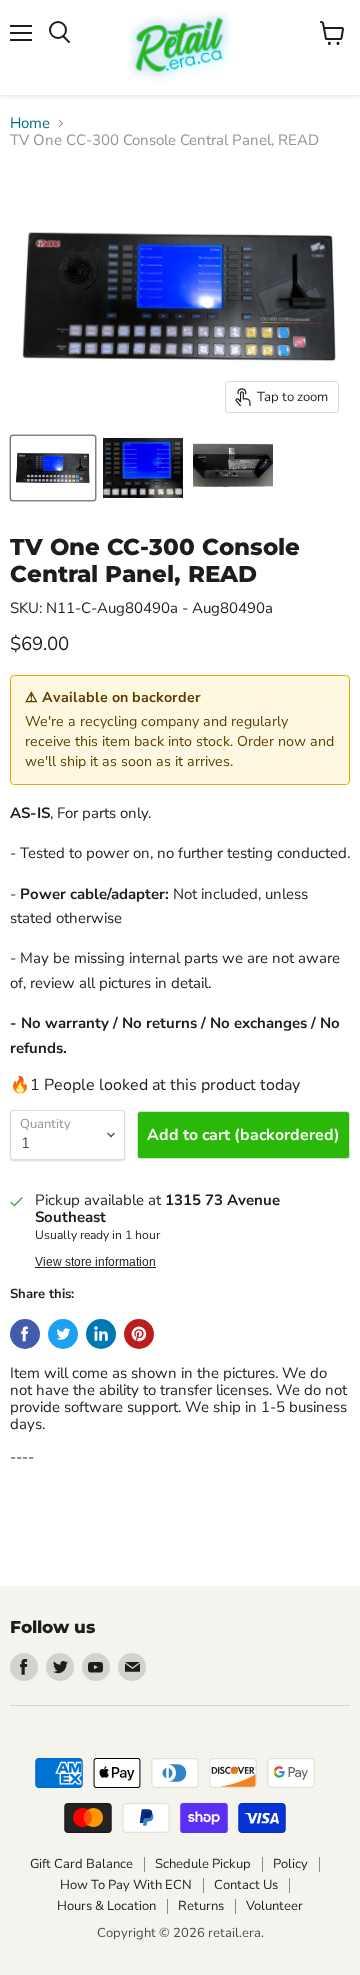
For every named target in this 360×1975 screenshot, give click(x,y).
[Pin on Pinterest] (139, 1334)
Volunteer (274, 1906)
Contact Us (246, 1885)
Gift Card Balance (81, 1864)
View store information (95, 1262)
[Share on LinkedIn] (101, 1334)
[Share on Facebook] (25, 1334)
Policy (290, 1864)
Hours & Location (106, 1906)
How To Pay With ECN (126, 1885)
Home (30, 123)
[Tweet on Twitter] (63, 1334)
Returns (201, 1906)
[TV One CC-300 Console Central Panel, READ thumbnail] (53, 468)
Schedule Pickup (203, 1864)
